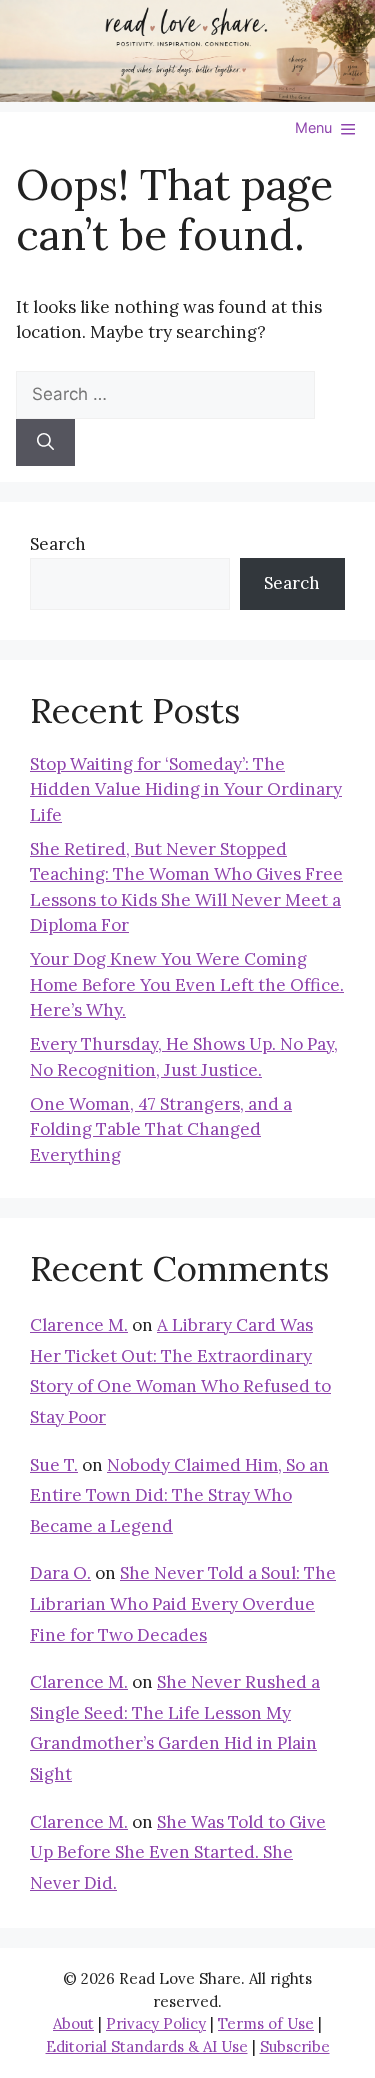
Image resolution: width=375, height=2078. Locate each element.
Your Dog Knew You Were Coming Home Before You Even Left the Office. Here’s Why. (187, 984)
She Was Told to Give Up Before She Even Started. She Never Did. (178, 1852)
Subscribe (295, 2046)
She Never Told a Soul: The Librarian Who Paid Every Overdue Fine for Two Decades (183, 1603)
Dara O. (60, 1573)
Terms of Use (266, 2023)
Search (58, 544)
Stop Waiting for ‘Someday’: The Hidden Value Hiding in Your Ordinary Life (186, 789)
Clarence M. (79, 1325)
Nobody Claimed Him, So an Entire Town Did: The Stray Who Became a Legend (179, 1495)
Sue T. (54, 1465)
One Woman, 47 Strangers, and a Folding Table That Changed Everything (161, 1129)
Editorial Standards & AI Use (147, 2046)
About (73, 2023)
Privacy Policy (156, 2023)
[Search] (45, 443)
